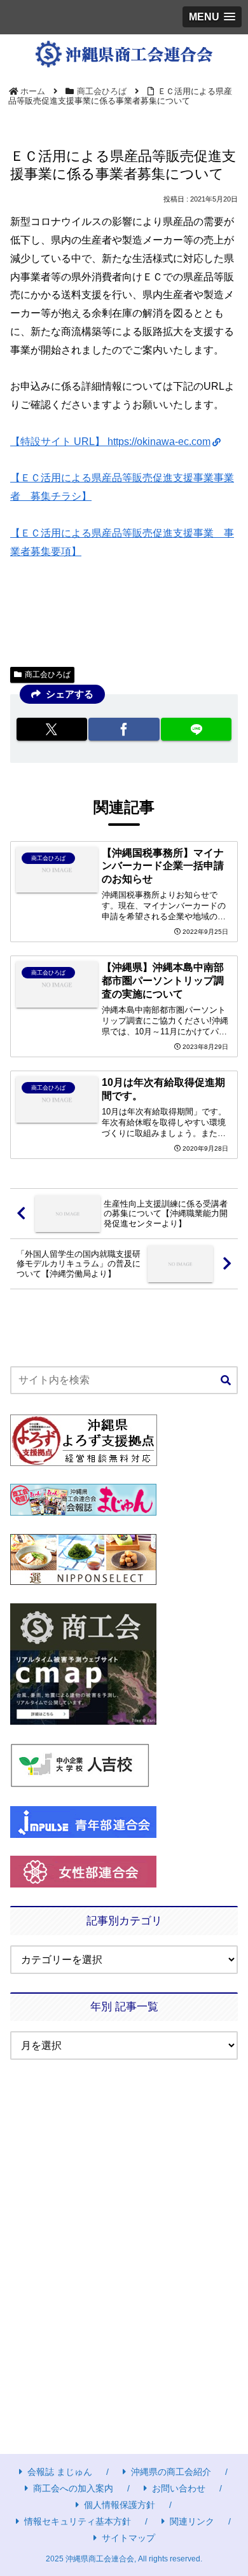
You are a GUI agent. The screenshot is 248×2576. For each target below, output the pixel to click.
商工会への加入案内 (73, 2488)
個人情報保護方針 (120, 2505)
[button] (226, 1381)
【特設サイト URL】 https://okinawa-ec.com (110, 442)
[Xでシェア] (52, 729)
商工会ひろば (48, 675)
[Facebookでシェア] (124, 729)
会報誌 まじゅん (60, 2472)
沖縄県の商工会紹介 (171, 2472)
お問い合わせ (179, 2488)
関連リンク (192, 2521)
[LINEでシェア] (196, 729)
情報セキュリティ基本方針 (78, 2521)
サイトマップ (128, 2538)
